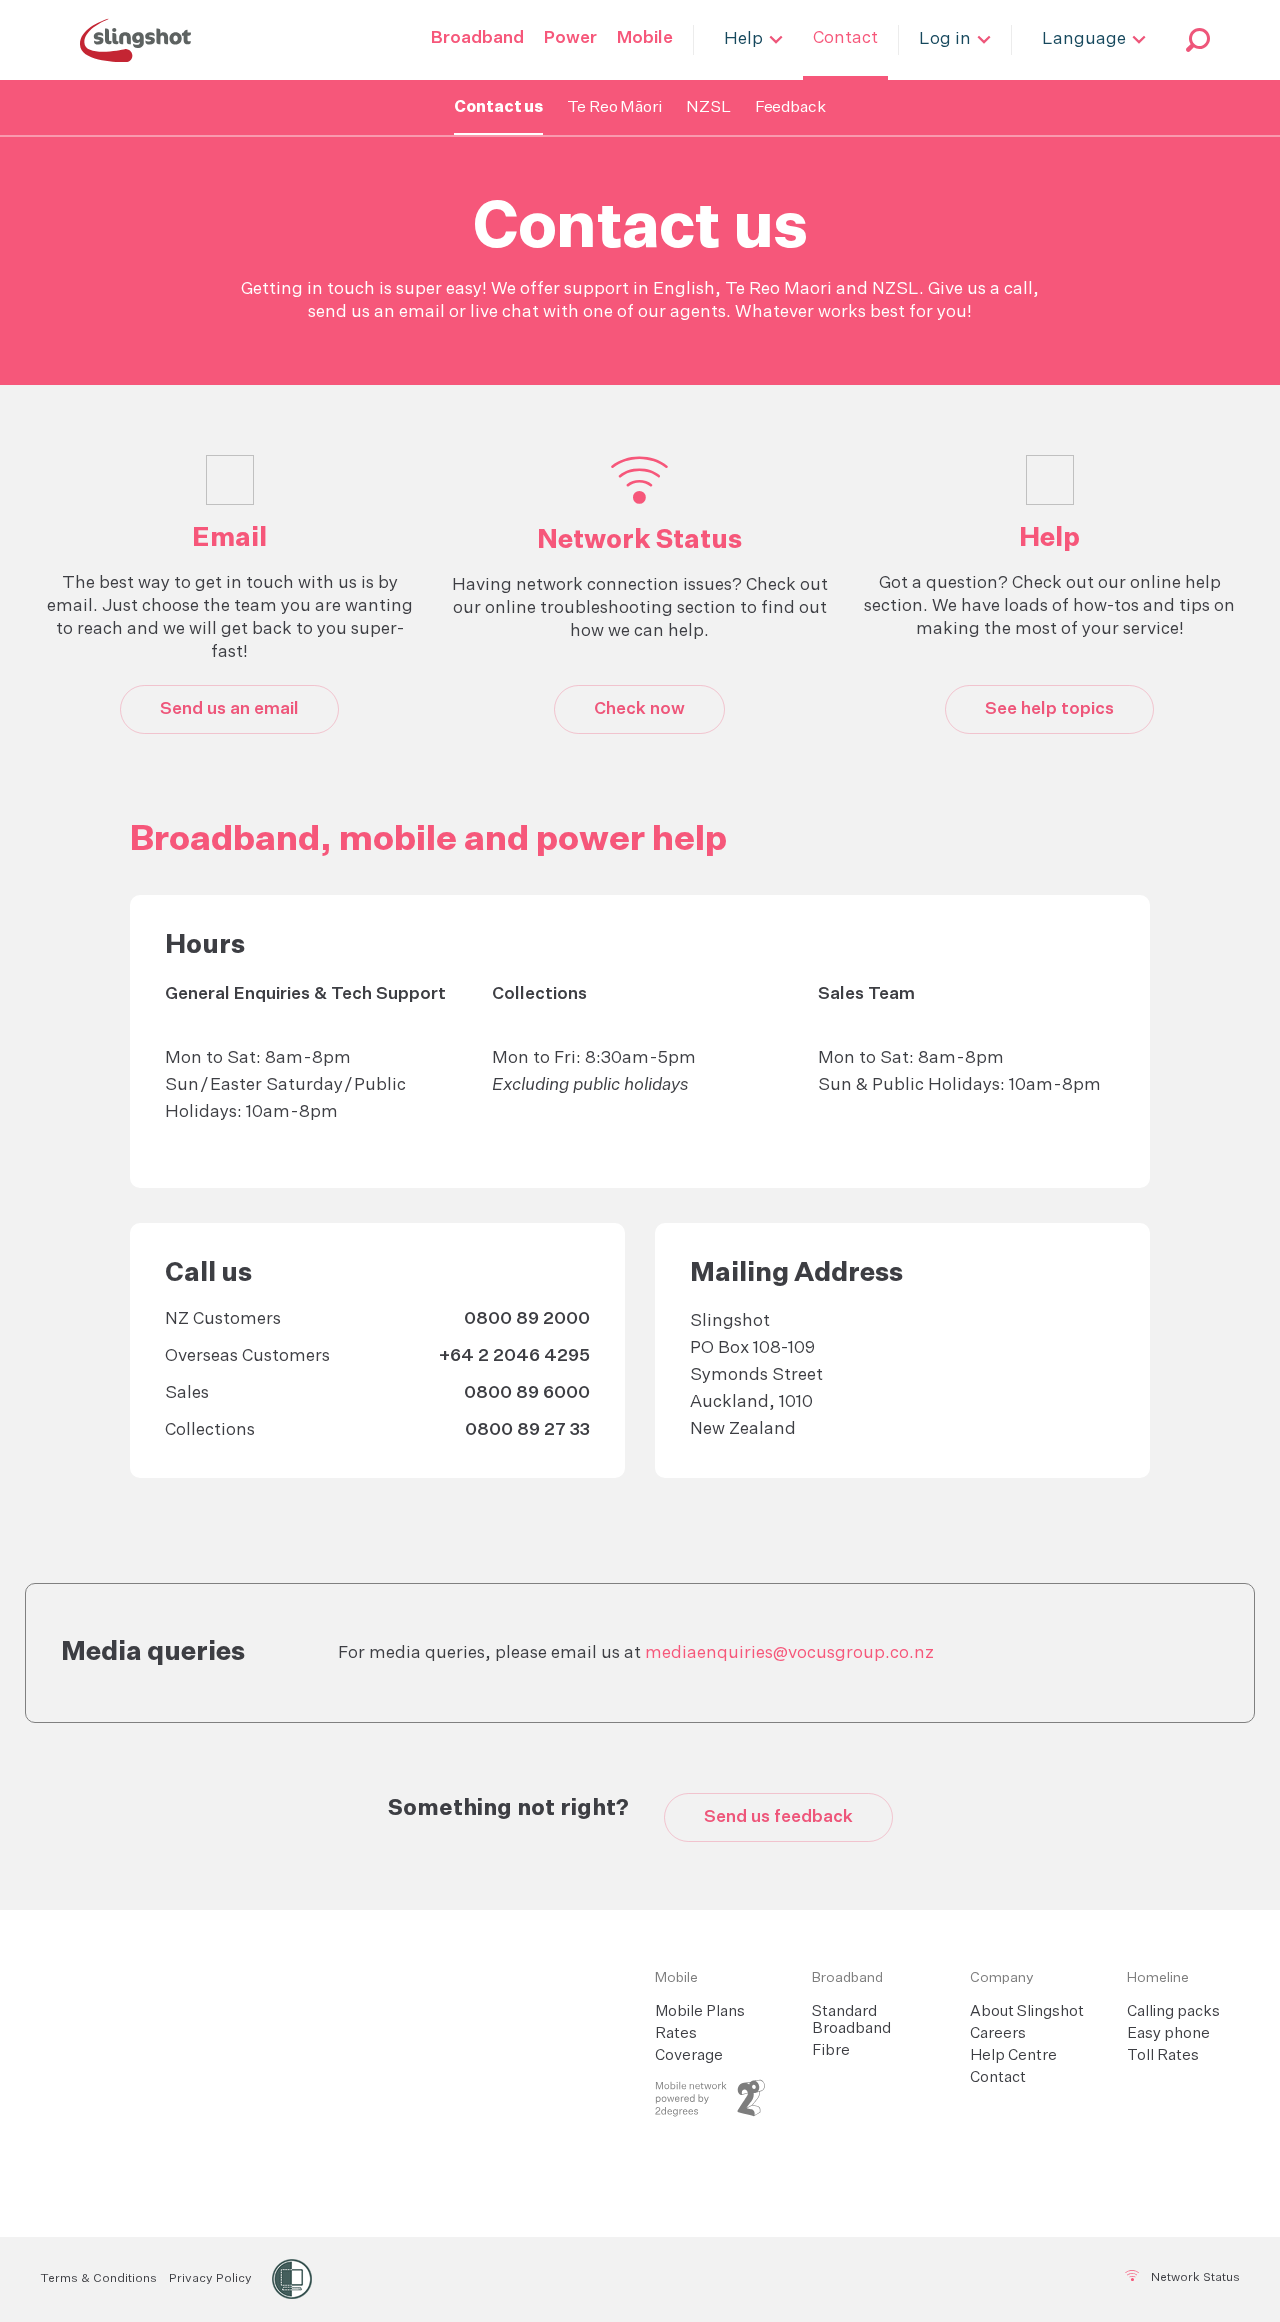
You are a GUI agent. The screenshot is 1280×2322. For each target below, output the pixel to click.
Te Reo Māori (614, 108)
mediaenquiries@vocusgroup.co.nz (789, 1653)
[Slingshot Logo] (135, 40)
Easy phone (1168, 2033)
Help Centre (1013, 2055)
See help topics (1049, 709)
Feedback (790, 108)
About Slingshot (1027, 2011)
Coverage (689, 2055)
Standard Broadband (851, 2020)
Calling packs (1173, 2011)
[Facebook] (611, 2278)
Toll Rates (1163, 2055)
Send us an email (229, 709)
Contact (998, 2077)
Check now (639, 709)
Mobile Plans (700, 2011)
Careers (998, 2033)
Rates (676, 2033)
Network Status (1194, 2278)
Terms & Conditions (98, 2279)
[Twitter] (660, 2278)
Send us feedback (778, 1817)
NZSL (708, 108)
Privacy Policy (210, 2279)
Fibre (831, 2050)
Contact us (498, 108)
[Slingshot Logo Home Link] (377, 1978)
